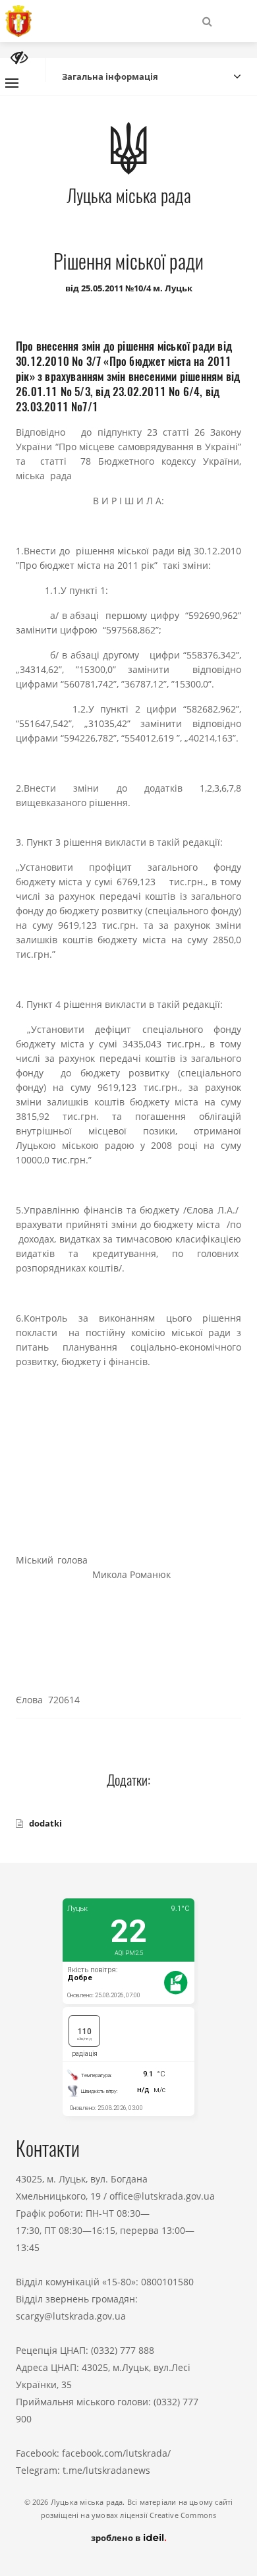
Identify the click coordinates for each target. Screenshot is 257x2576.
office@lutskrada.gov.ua (162, 2196)
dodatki (45, 1823)
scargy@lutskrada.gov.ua (71, 2316)
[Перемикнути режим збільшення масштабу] (19, 58)
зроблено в (117, 2538)
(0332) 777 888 (123, 2350)
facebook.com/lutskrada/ (116, 2453)
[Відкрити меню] (12, 83)
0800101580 (167, 2282)
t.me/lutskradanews (106, 2470)
